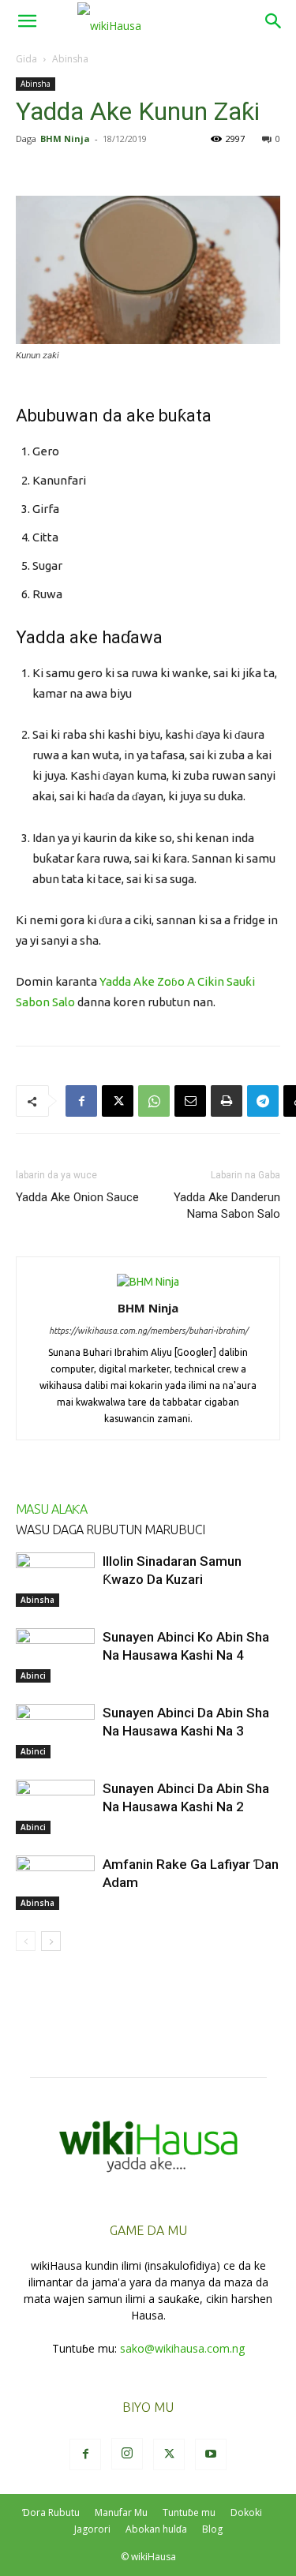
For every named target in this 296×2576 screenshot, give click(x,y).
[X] (118, 1101)
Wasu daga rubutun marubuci (110, 1529)
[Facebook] (81, 1101)
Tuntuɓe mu (189, 2512)
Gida (26, 59)
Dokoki (246, 2512)
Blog (212, 2529)
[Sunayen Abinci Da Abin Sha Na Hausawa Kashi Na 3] (55, 1731)
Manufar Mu (121, 2512)
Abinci (33, 1676)
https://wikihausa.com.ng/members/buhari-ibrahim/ (148, 1331)
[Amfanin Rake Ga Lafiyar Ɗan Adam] (55, 1883)
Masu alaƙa (51, 1509)
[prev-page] (26, 1941)
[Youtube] (211, 2454)
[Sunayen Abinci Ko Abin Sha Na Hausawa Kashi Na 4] (55, 1655)
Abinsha (70, 59)
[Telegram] (263, 1101)
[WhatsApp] (154, 1101)
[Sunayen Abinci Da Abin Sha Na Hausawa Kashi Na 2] (55, 1807)
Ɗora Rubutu (51, 2512)
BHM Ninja (65, 139)
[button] (27, 21)
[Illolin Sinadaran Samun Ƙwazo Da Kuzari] (55, 1580)
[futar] (227, 1101)
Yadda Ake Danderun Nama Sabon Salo (227, 1206)
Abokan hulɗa (156, 2529)
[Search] (274, 21)
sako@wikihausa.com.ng (182, 2348)
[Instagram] (127, 2454)
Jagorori (92, 2529)
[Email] (190, 1101)
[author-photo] (148, 1282)
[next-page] (51, 1941)
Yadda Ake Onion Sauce (77, 1197)
